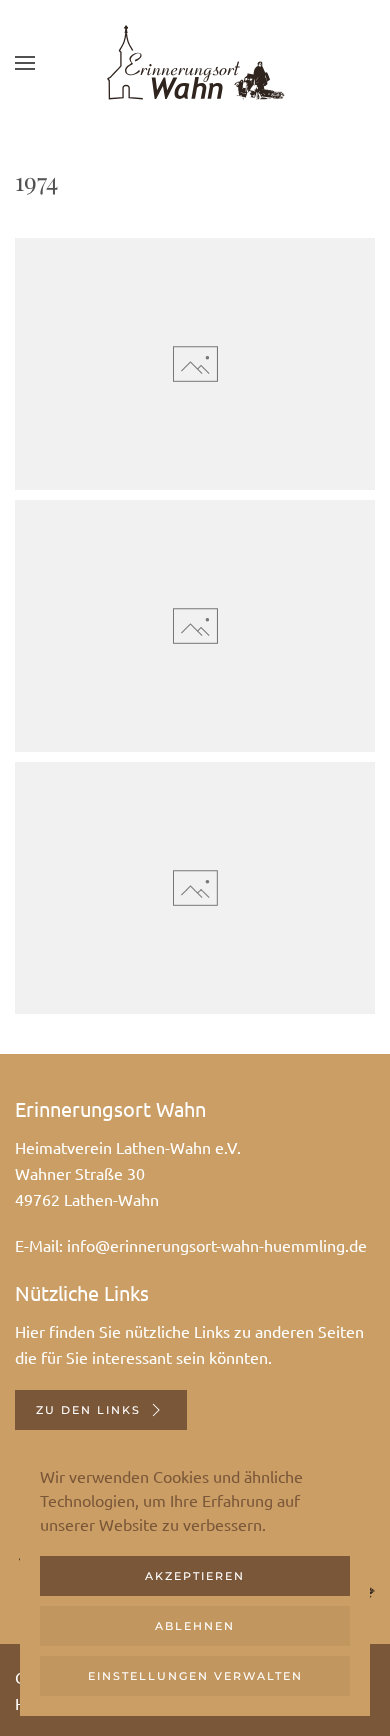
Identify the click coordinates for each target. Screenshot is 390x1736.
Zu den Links (88, 1410)
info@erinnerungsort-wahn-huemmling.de (217, 1245)
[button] (25, 62)
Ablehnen (195, 1626)
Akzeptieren (195, 1576)
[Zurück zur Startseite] (195, 62)
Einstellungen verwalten (195, 1676)
